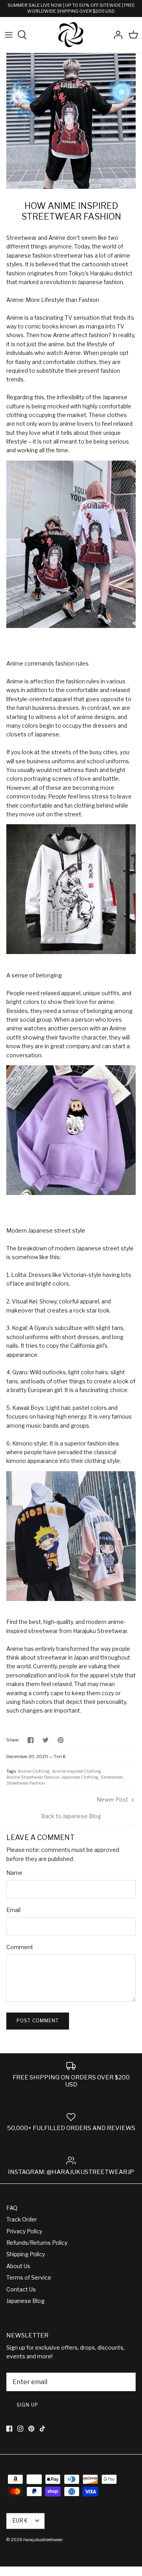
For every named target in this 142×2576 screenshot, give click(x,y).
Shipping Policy (26, 2254)
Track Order (22, 2219)
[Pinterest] (31, 2429)
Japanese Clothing (80, 1777)
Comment (20, 1947)
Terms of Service (29, 2277)
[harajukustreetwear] (71, 35)
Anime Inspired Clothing (77, 1771)
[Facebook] (9, 2429)
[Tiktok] (42, 2429)
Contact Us (21, 2289)
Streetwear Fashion (26, 1783)
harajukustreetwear (43, 2540)
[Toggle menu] (9, 35)
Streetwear (112, 1777)
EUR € (20, 2520)
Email (13, 1910)
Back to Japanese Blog (71, 1816)
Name (14, 1873)
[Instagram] (20, 2429)
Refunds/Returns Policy (37, 2243)
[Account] (116, 35)
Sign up (27, 2405)
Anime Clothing (34, 1771)
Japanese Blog (25, 2301)
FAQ (12, 2208)
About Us (18, 2266)
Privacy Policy (24, 2231)
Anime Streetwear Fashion (33, 1777)
